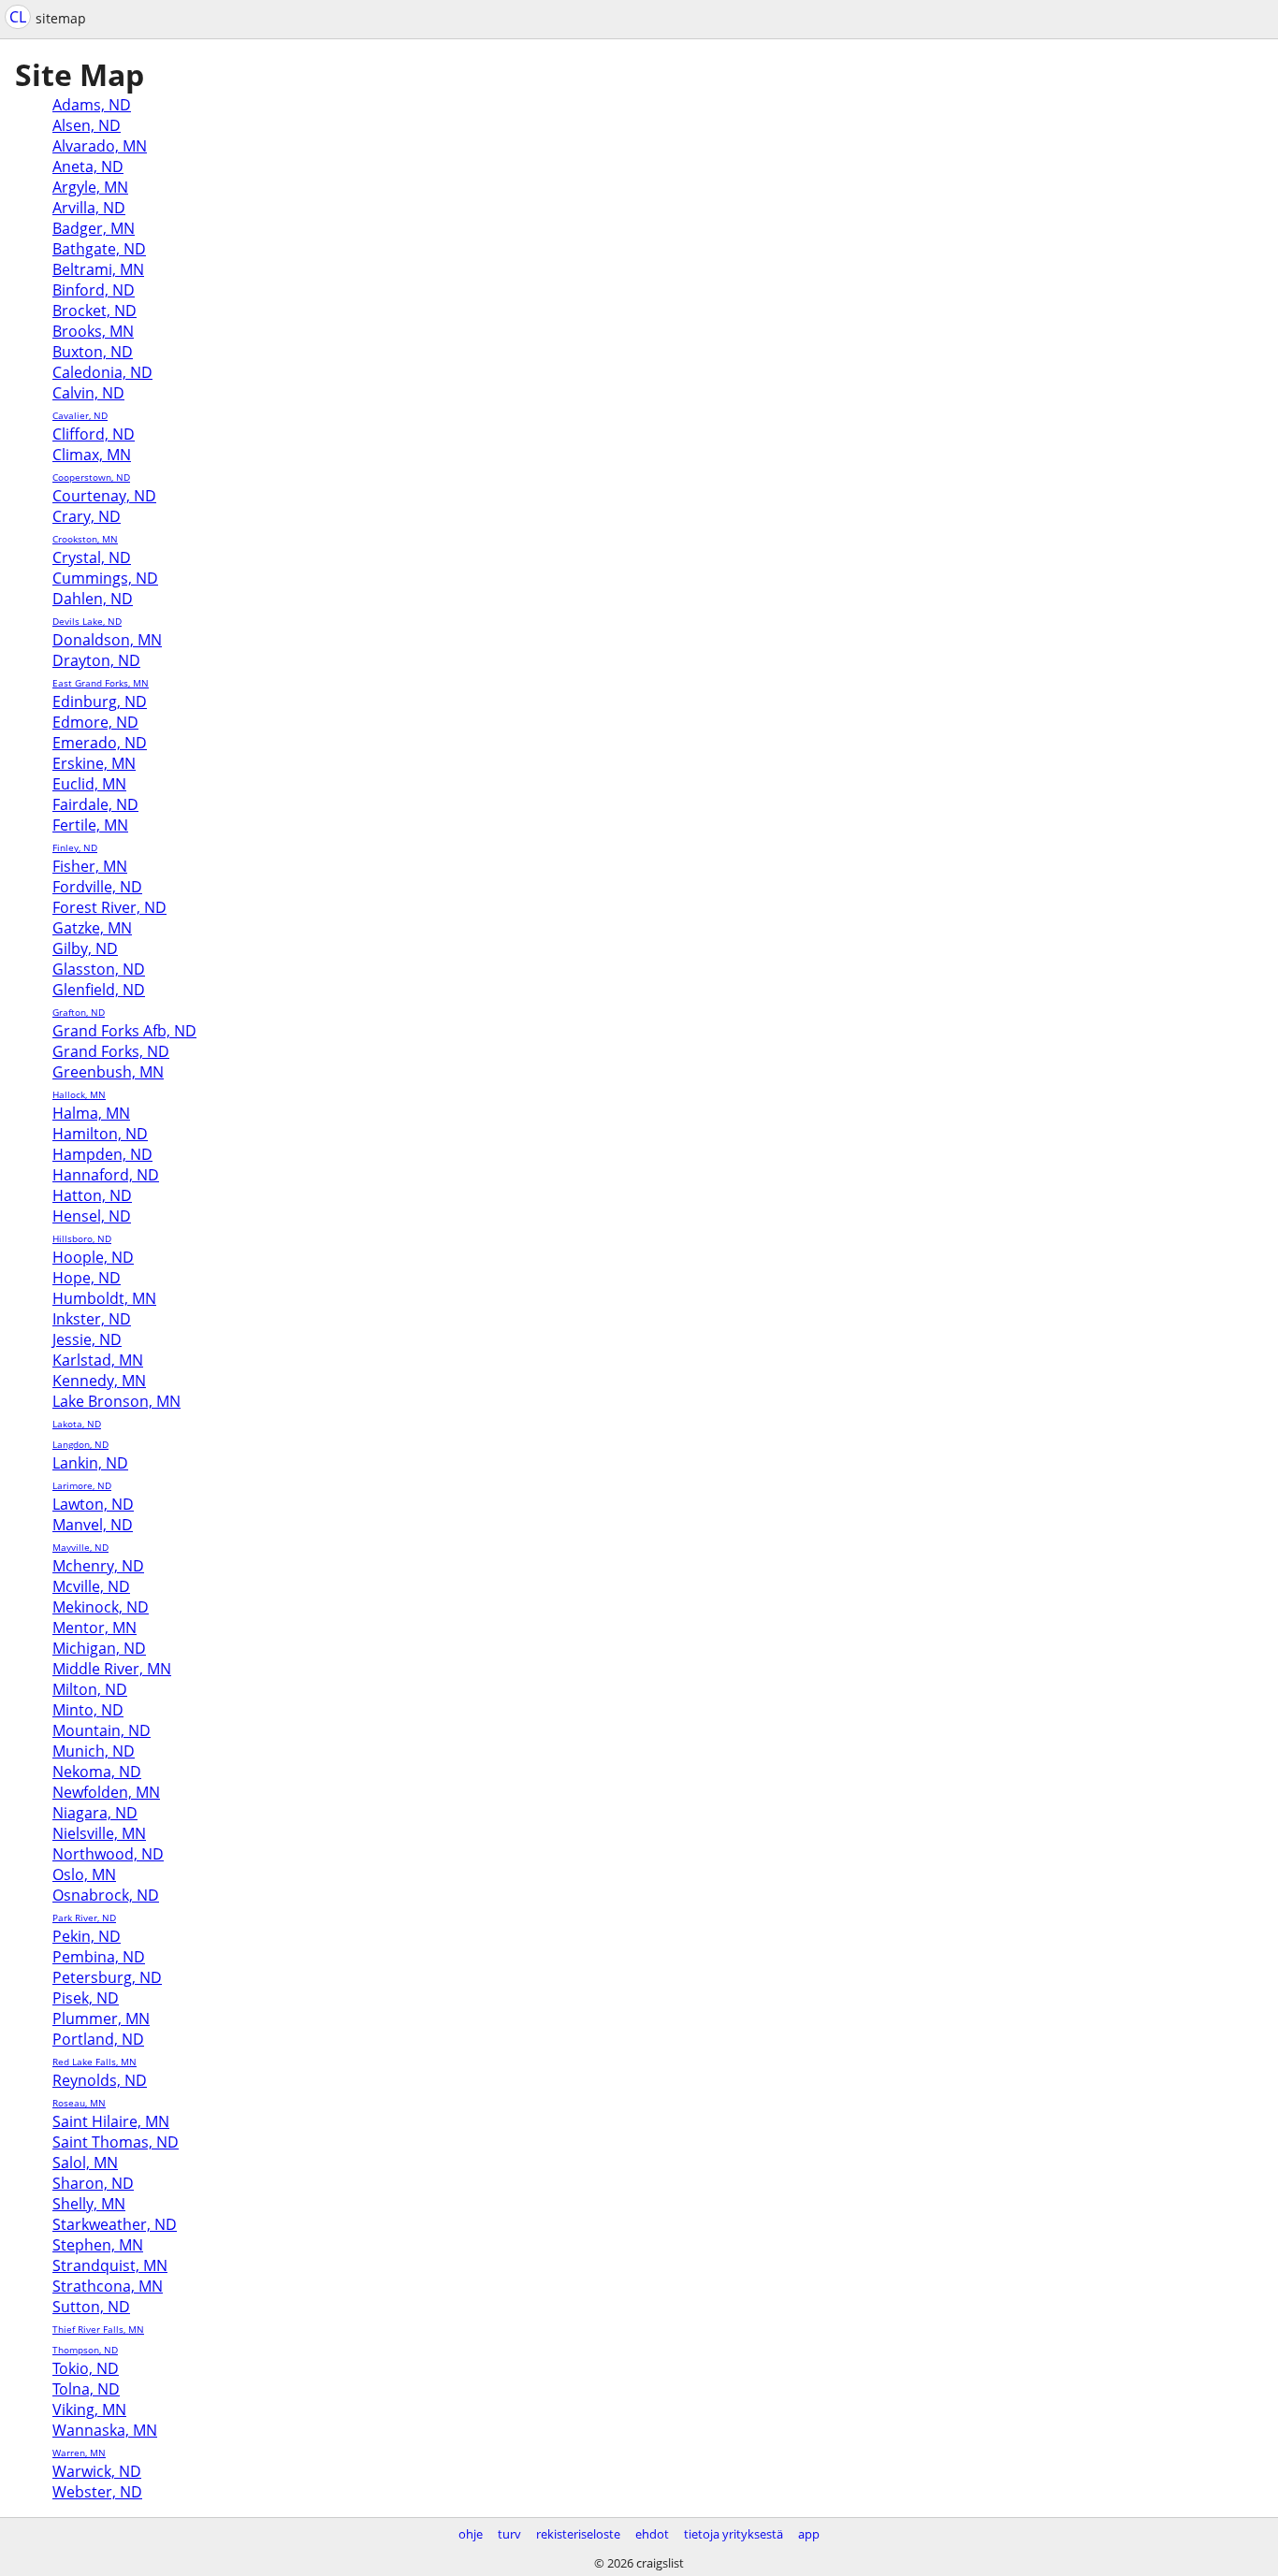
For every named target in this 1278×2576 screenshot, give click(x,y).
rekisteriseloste (578, 2534)
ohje (471, 2534)
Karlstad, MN (98, 1360)
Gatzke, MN (92, 928)
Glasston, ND (99, 969)
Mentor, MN (94, 1628)
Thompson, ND (85, 2350)
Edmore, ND (95, 722)
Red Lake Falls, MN (94, 2062)
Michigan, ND (99, 1648)
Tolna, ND (86, 2389)
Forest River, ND (109, 907)
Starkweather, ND (115, 2224)
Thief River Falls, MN (98, 2329)
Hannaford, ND (106, 1175)
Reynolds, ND (100, 2080)
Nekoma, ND (97, 1772)
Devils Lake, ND (87, 621)
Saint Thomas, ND (116, 2142)
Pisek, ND (86, 1998)
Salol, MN (85, 2163)
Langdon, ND (80, 1444)
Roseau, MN (79, 2103)
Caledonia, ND (102, 372)
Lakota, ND (77, 1424)
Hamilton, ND (100, 1134)
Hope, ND (87, 1278)
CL (18, 17)
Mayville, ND (80, 1547)
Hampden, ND (102, 1154)
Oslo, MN (84, 1874)
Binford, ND (94, 290)
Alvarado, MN (100, 146)
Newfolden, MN (106, 1792)
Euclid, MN (89, 784)
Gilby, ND (85, 948)
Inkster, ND (92, 1319)
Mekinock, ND (101, 1607)
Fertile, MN (90, 825)
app (809, 2534)
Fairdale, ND (95, 804)
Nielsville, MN (99, 1833)
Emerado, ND (100, 743)
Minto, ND (88, 1710)
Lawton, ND (93, 1504)
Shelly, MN (89, 2204)
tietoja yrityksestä (733, 2534)
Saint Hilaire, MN (111, 2121)
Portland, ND (98, 2039)
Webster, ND (97, 2492)
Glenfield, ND (99, 990)
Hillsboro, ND (82, 1238)
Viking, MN (89, 2410)
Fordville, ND (97, 887)
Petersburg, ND (107, 1977)
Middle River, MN (112, 1669)
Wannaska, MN (105, 2430)
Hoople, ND (93, 1257)
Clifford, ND (94, 434)
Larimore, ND (82, 1485)
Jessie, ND (87, 1339)
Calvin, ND (88, 393)
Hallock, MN (79, 1094)
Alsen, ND (87, 125)
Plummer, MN (101, 2019)
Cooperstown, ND (91, 477)
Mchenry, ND (98, 1566)
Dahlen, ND (93, 599)
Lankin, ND (90, 1463)
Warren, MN (79, 2453)
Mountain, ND (102, 1730)
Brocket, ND (94, 311)
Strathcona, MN (108, 2286)
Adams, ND (92, 105)
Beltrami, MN (98, 269)
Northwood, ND (108, 1854)
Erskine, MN (94, 763)
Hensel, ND (92, 1216)
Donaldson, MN (107, 640)
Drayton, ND (96, 660)
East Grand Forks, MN (101, 683)
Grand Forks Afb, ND (124, 1031)
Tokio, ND (86, 2368)
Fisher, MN (90, 866)
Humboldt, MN (104, 1298)
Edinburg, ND (100, 702)
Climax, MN (92, 455)
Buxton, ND (93, 352)
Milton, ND (90, 1689)
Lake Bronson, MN (116, 1401)
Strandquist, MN (110, 2265)
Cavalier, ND (80, 415)
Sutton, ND (91, 2307)
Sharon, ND (93, 2183)
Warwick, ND (97, 2471)
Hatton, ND (92, 1195)
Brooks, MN (93, 331)
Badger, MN (94, 228)
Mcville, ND (91, 1586)
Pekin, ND (87, 1936)
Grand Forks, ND (111, 1051)
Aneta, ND (88, 166)
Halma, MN (91, 1113)
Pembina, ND (99, 1957)
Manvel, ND (93, 1525)
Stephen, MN (98, 2245)
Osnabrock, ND (106, 1895)
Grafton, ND (79, 1012)
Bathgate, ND (99, 249)
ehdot (652, 2534)
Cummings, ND (105, 578)
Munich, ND (94, 1751)
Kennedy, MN (99, 1381)
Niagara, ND (95, 1813)
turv (509, 2534)
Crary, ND (87, 516)
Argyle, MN (90, 187)
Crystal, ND (92, 557)
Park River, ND (84, 1918)
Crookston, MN (85, 539)
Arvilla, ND (89, 208)
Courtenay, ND (104, 496)
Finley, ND (75, 847)
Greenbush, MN (108, 1072)
